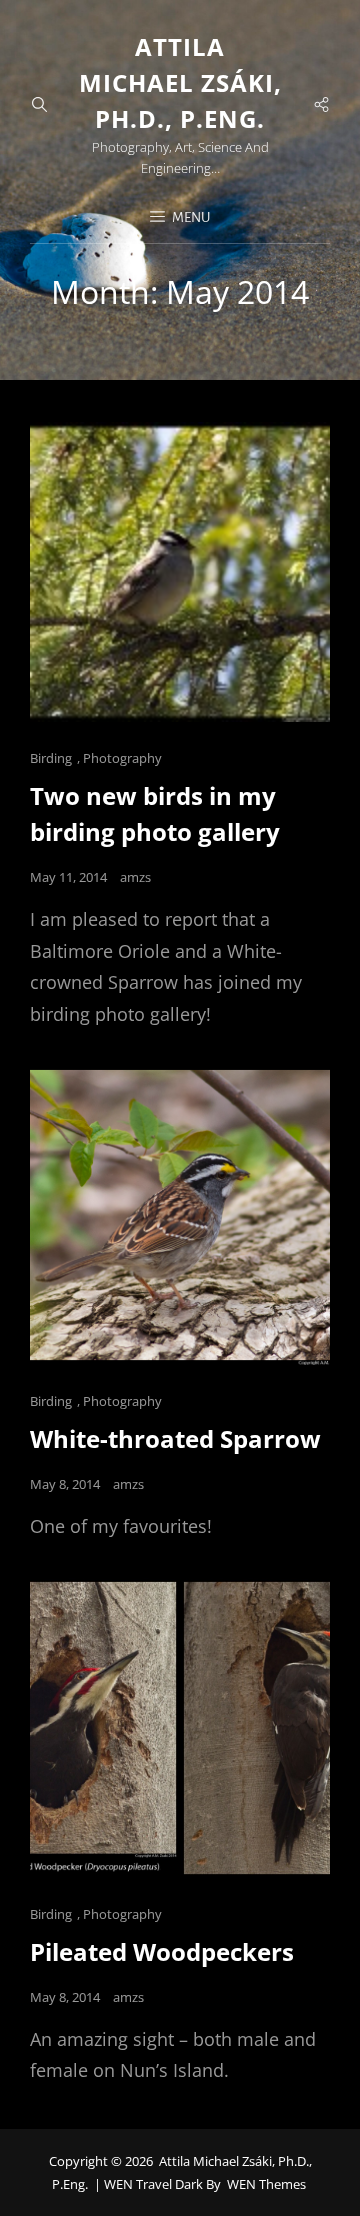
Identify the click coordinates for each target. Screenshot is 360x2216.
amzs (135, 877)
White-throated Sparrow (175, 1438)
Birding (51, 758)
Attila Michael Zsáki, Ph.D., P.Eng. (180, 82)
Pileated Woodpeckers (162, 1951)
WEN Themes (266, 2184)
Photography (122, 758)
